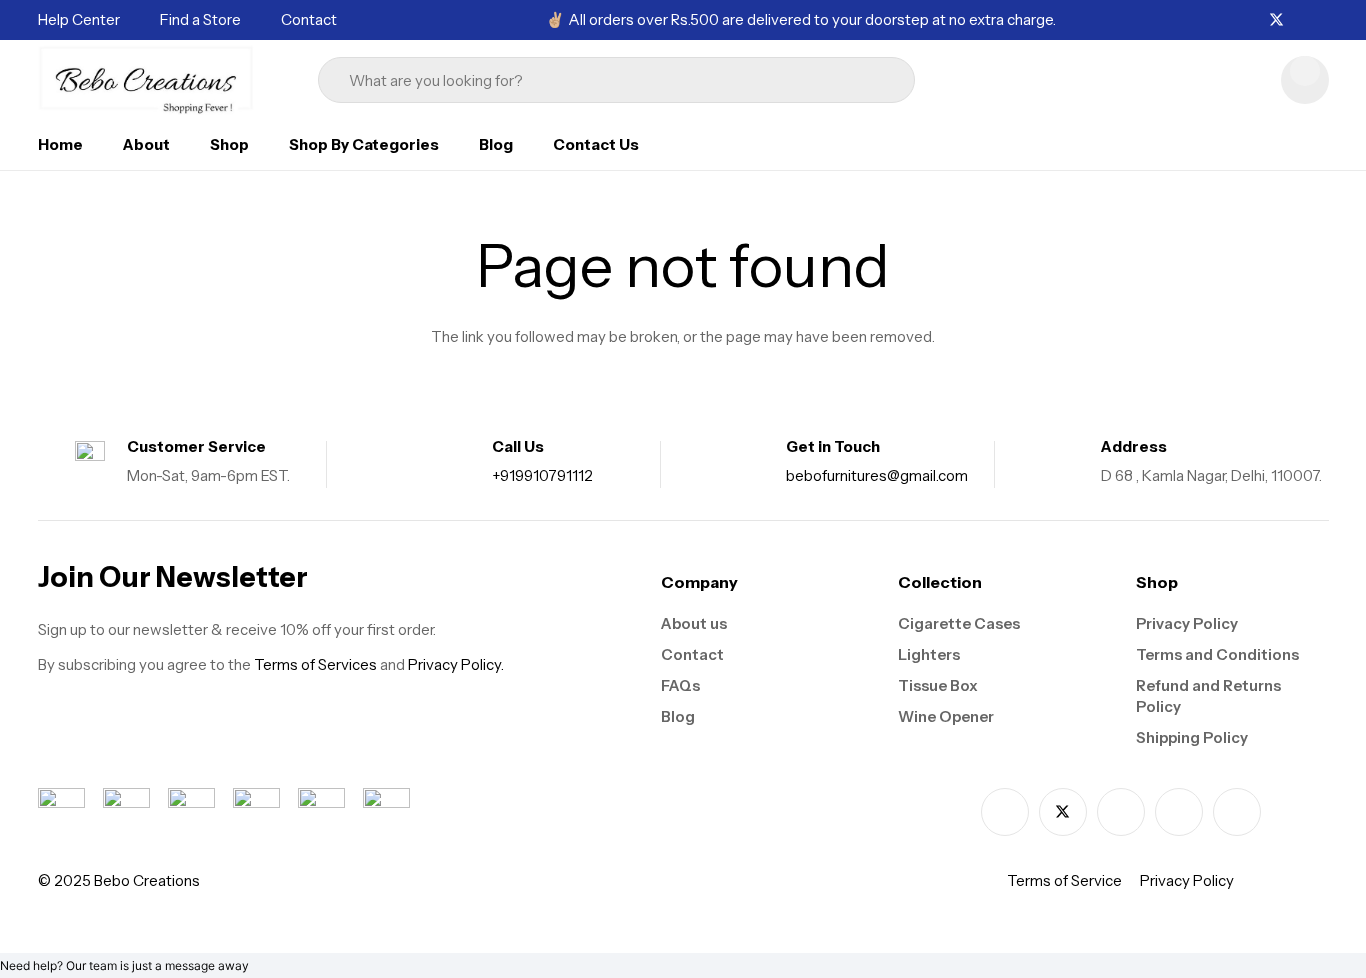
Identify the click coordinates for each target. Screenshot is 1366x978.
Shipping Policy (1192, 737)
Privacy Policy (1187, 623)
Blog (678, 716)
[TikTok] (1323, 19)
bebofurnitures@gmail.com (877, 475)
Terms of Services (315, 664)
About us (694, 623)
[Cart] (1305, 80)
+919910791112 (542, 475)
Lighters (929, 654)
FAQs (680, 685)
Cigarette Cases (959, 623)
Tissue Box (938, 685)
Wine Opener (946, 716)
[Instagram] (1300, 20)
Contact (692, 654)
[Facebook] (1253, 19)
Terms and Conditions (1217, 654)
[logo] (147, 80)
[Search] (863, 80)
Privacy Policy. (456, 664)
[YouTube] (1237, 812)
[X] (1276, 20)
